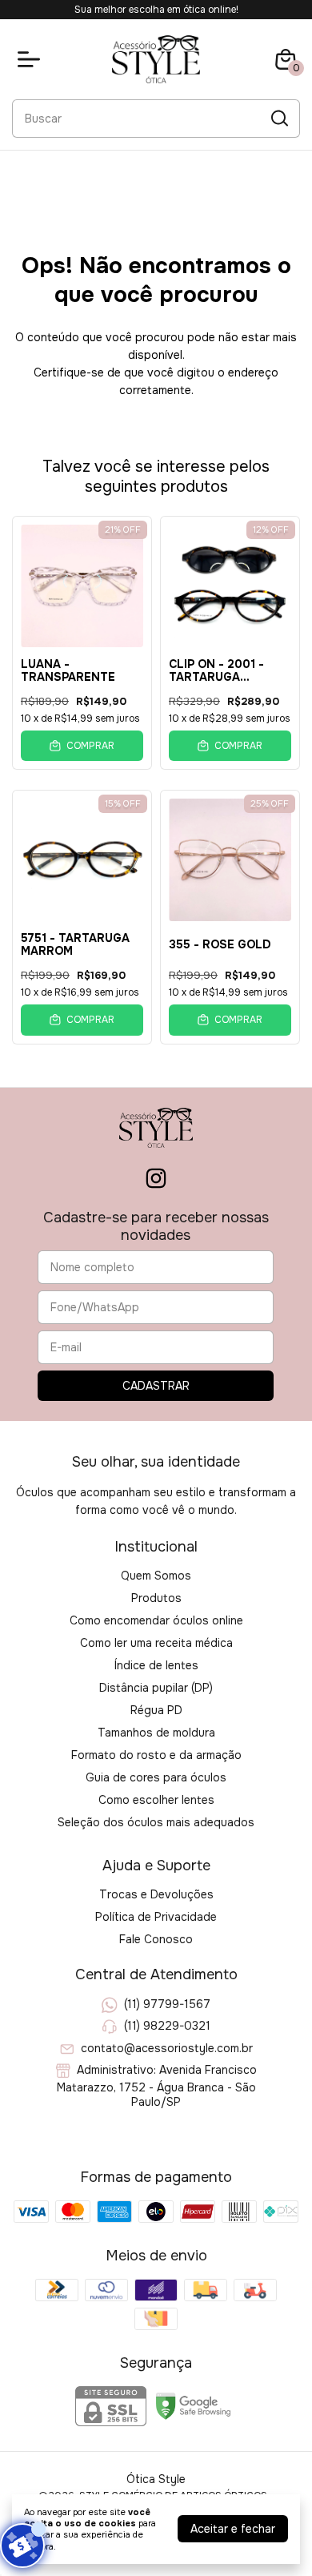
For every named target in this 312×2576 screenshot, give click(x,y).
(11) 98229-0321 (167, 2027)
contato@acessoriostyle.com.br (167, 2048)
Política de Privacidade (156, 1917)
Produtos (156, 1598)
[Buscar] (278, 118)
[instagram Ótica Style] (156, 1179)
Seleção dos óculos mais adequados (156, 1822)
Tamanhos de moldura (156, 1733)
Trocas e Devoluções (156, 1894)
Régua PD (156, 1710)
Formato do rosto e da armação (156, 1755)
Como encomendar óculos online (156, 1620)
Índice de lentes (156, 1665)
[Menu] (32, 59)
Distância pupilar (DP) (156, 1688)
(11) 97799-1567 (167, 2004)
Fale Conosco (156, 1939)
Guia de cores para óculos (156, 1777)
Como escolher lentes (156, 1800)
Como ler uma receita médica (156, 1643)
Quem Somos (156, 1576)
